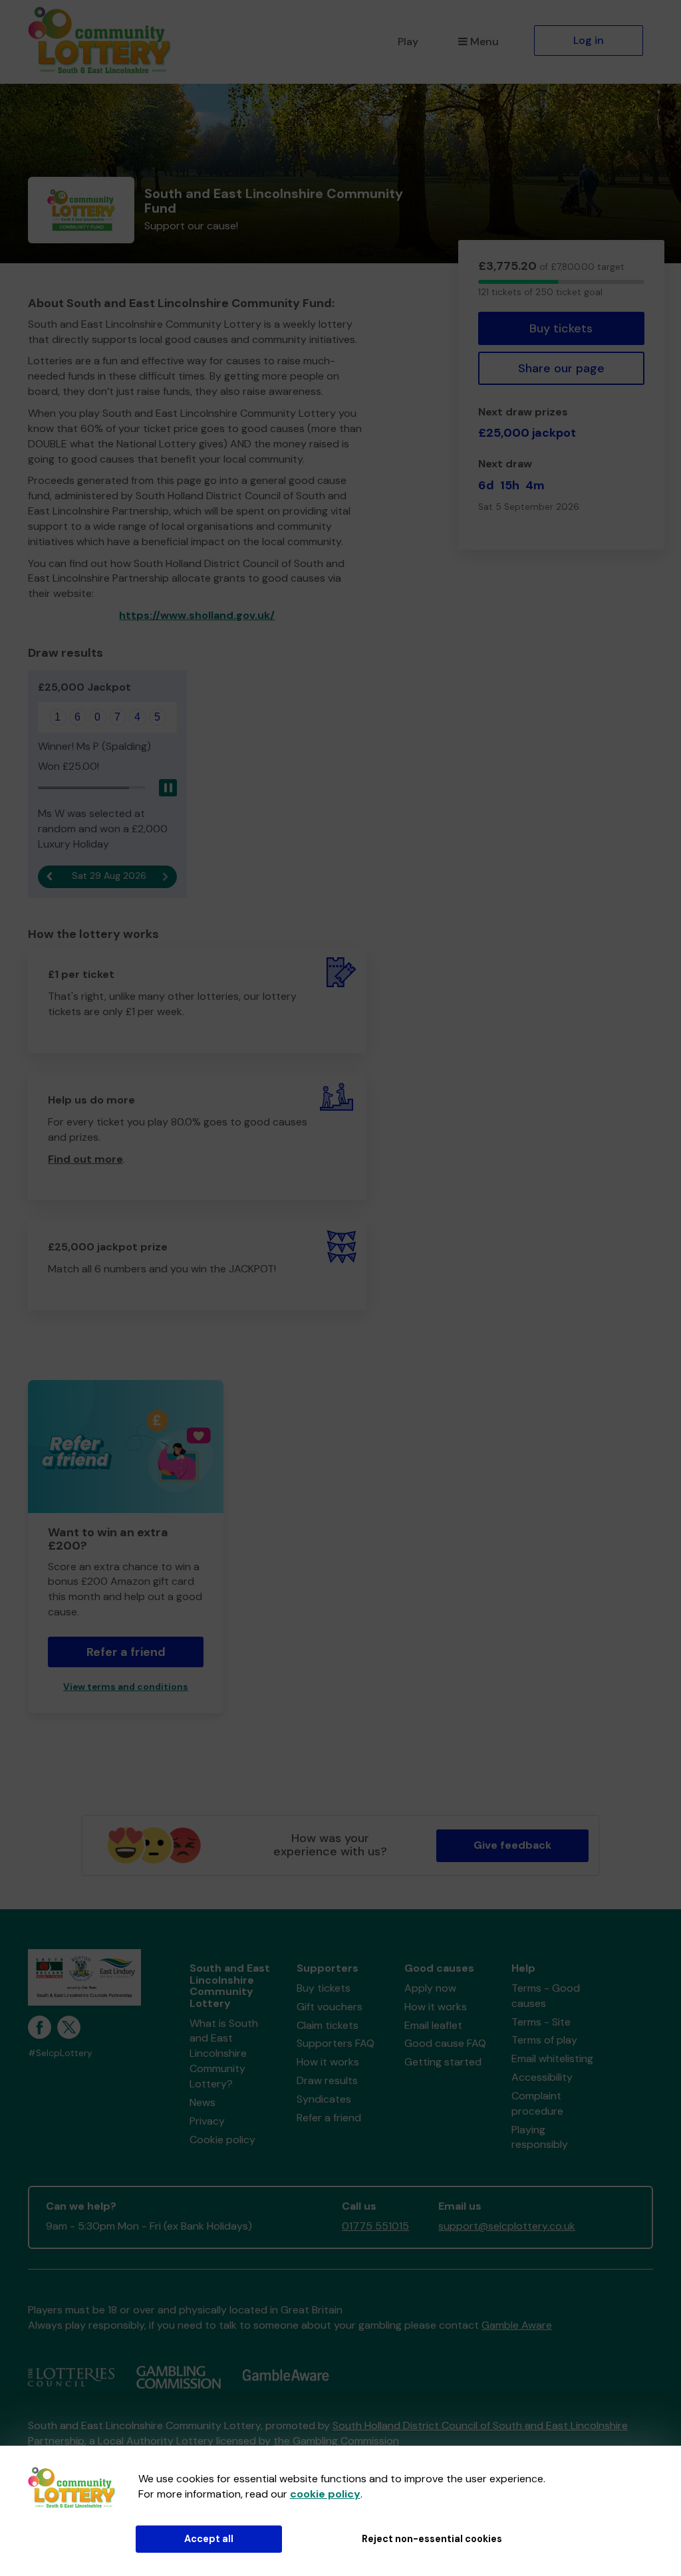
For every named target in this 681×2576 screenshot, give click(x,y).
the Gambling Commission (336, 2441)
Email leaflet (433, 2025)
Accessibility (542, 2077)
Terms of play (544, 2040)
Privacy (207, 2121)
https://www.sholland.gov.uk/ (197, 615)
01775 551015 (375, 2226)
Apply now (430, 1988)
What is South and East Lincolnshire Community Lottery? (224, 2053)
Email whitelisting (552, 2058)
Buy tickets (561, 328)
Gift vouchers (330, 2007)
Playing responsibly (540, 2137)
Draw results (327, 2080)
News (203, 2102)
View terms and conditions (126, 1687)
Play (408, 42)
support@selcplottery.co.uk (507, 2226)
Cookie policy (222, 2140)
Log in (589, 40)
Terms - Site (541, 2022)
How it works (328, 2062)
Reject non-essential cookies (432, 2539)
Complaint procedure (537, 2103)
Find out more (85, 1159)
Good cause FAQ (445, 2043)
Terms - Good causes (546, 1996)
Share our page (561, 368)
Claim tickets (328, 2025)
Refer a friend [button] (126, 1652)
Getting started (443, 2062)
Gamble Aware (517, 2325)
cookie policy (325, 2494)
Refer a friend (329, 2118)
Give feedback (512, 1845)
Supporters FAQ (336, 2043)
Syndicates (324, 2099)
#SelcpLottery (60, 2053)
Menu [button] (484, 42)
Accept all (209, 2539)
